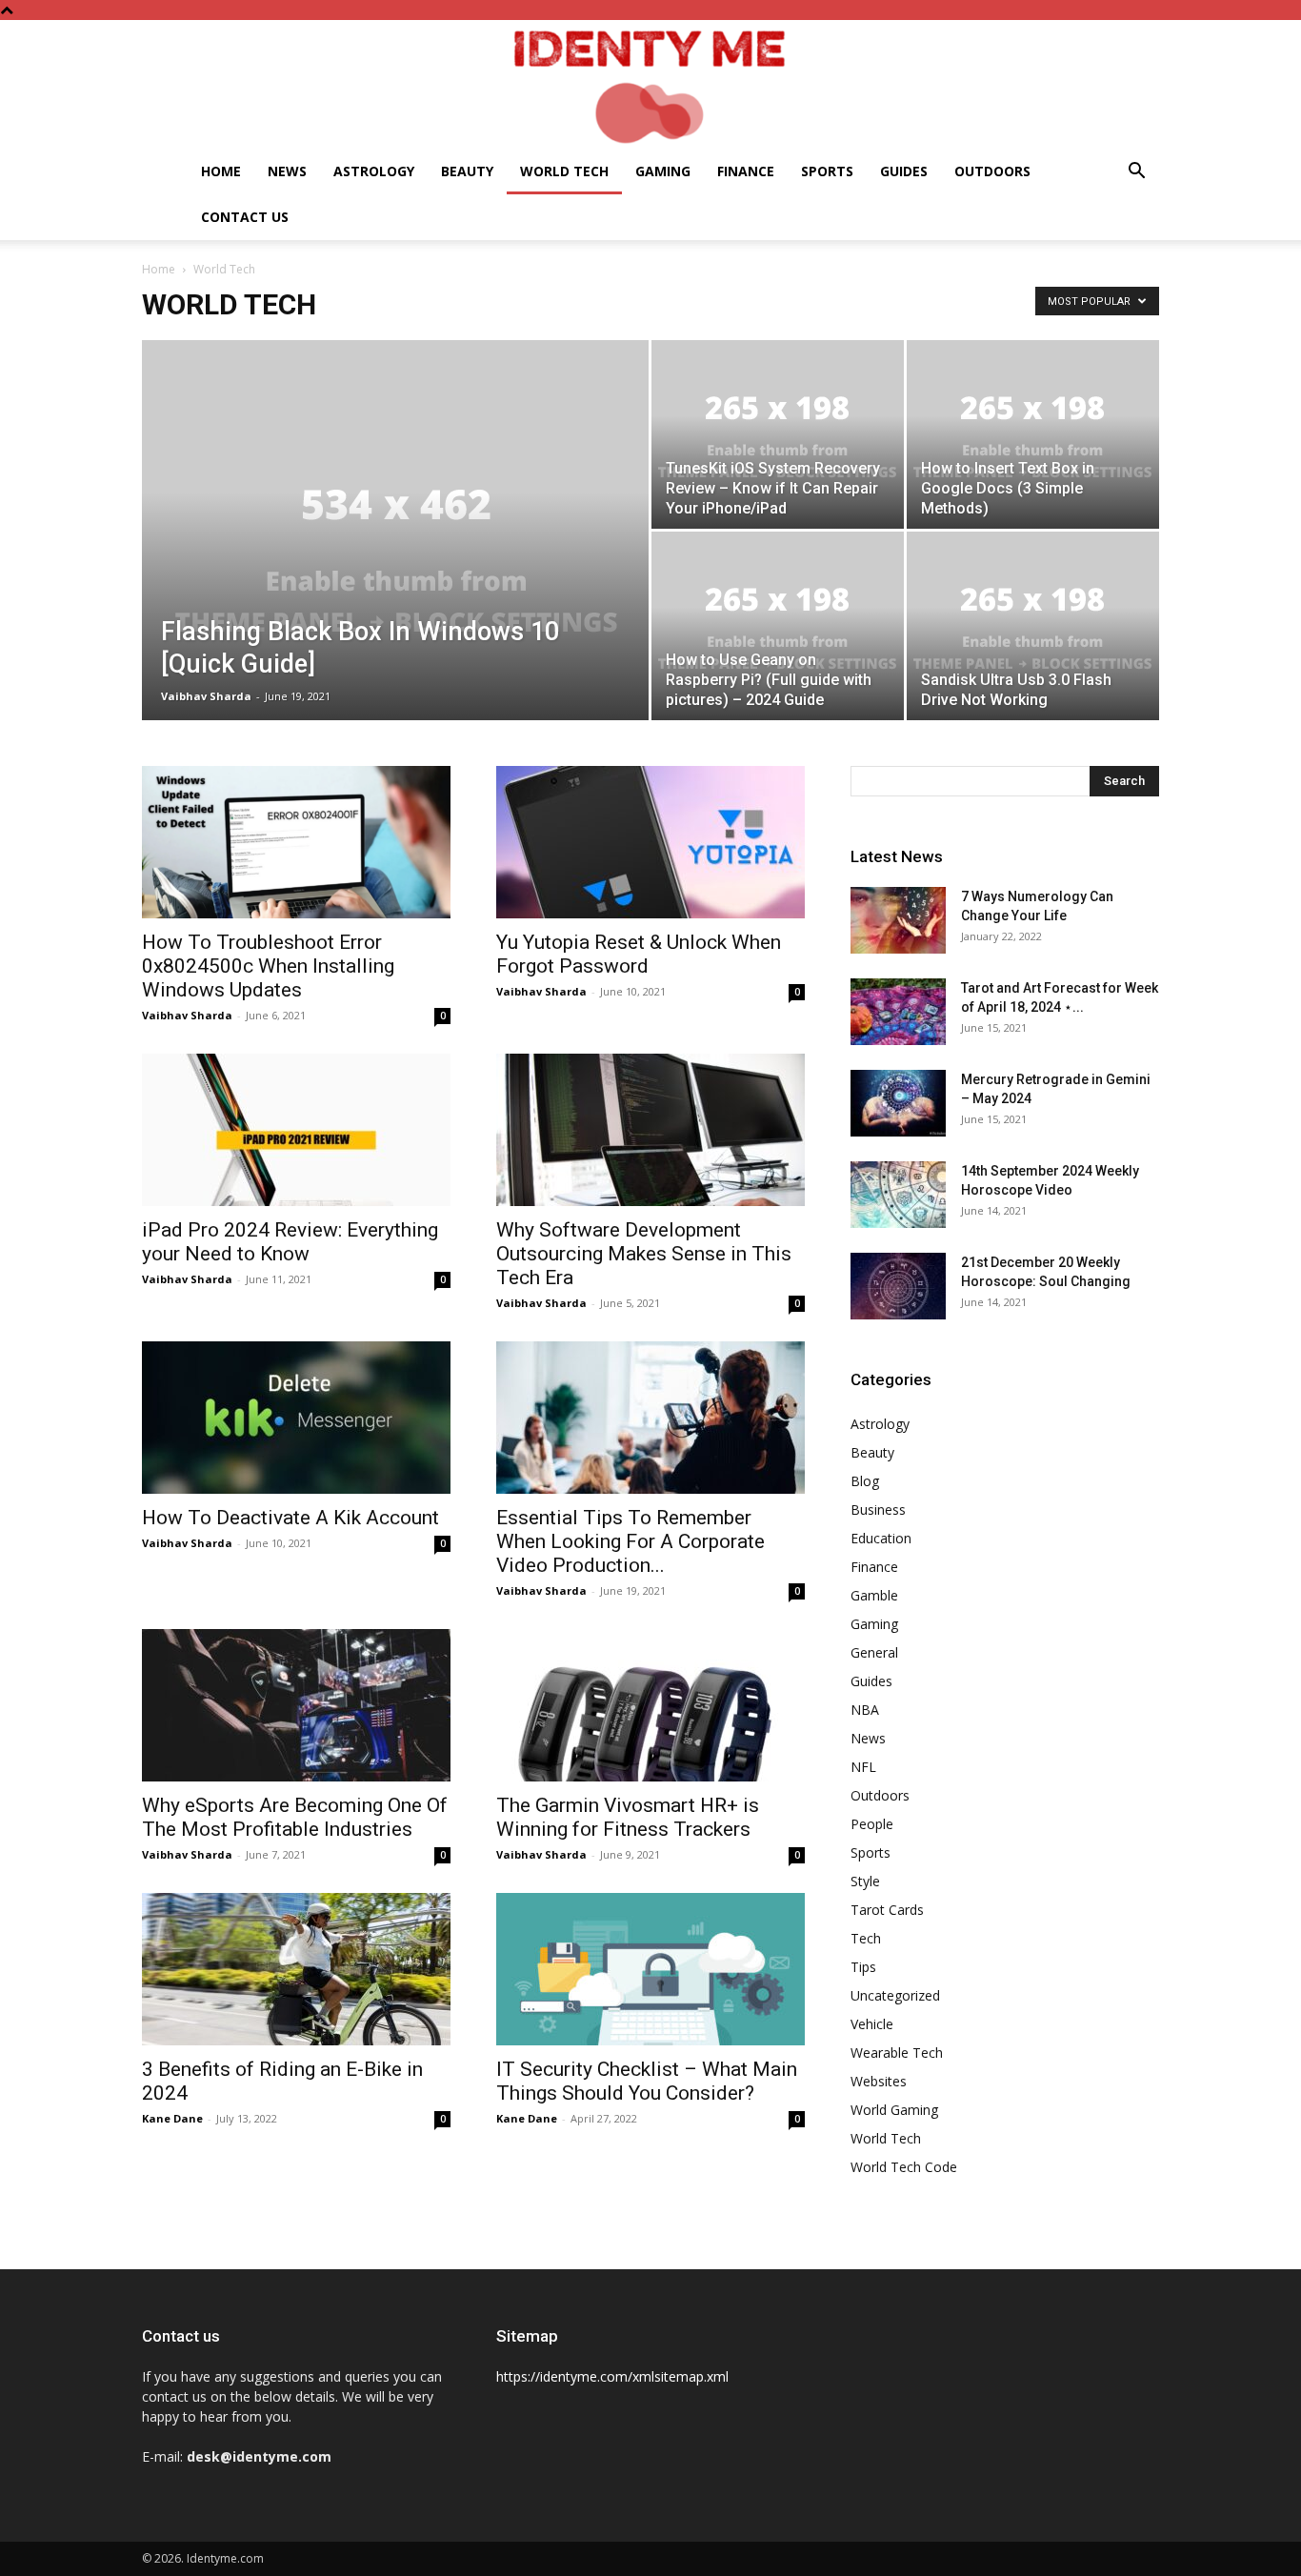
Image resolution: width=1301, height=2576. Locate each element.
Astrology (374, 171)
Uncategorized (895, 1995)
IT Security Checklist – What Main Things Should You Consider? (647, 2081)
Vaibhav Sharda (206, 696)
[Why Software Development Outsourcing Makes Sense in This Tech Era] (650, 1130)
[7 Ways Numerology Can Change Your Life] (898, 920)
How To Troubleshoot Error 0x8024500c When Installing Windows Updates (268, 966)
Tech (866, 1938)
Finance (746, 171)
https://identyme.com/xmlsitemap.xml (612, 2376)
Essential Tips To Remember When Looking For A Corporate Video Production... (630, 1541)
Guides (904, 171)
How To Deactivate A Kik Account (290, 1518)
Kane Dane (172, 2118)
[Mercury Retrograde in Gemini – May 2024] (898, 1103)
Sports (827, 171)
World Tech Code (904, 2167)
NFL (863, 1767)
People (872, 1824)
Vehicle (872, 2024)
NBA (865, 1710)
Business (878, 1509)
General (874, 1652)
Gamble (874, 1595)
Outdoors (992, 171)
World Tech (564, 171)
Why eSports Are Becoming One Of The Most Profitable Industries (295, 1817)
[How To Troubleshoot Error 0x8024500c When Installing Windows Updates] (296, 842)
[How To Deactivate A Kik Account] (296, 1418)
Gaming (663, 171)
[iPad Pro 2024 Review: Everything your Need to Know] (296, 1130)
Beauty (467, 171)
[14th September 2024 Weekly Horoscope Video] (898, 1195)
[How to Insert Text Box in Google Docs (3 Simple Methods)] (1033, 434)
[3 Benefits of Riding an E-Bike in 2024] (296, 1969)
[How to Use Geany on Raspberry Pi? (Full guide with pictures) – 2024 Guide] (778, 626)
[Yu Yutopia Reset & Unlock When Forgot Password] (650, 842)
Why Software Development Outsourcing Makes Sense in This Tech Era (644, 1254)
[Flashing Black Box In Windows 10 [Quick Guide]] (395, 560)
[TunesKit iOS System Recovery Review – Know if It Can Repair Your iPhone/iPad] (778, 434)
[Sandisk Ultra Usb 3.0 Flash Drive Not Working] (1033, 626)
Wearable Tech (897, 2053)
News (287, 171)
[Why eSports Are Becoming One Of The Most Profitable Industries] (296, 1705)
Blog (865, 1481)
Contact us (245, 217)
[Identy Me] (650, 84)
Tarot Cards (887, 1910)
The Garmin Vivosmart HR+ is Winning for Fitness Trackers (628, 1817)
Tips (863, 1967)
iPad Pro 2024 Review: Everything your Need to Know (290, 1242)
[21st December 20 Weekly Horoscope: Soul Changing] (898, 1286)
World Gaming (894, 2110)
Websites (879, 2081)
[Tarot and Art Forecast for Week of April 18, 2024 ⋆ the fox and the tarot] (898, 1012)
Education (881, 1538)
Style (865, 1881)
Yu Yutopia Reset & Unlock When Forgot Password (639, 954)
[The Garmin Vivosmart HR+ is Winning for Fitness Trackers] (650, 1705)
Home (221, 171)
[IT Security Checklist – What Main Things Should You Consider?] (650, 1969)
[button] (1136, 173)
